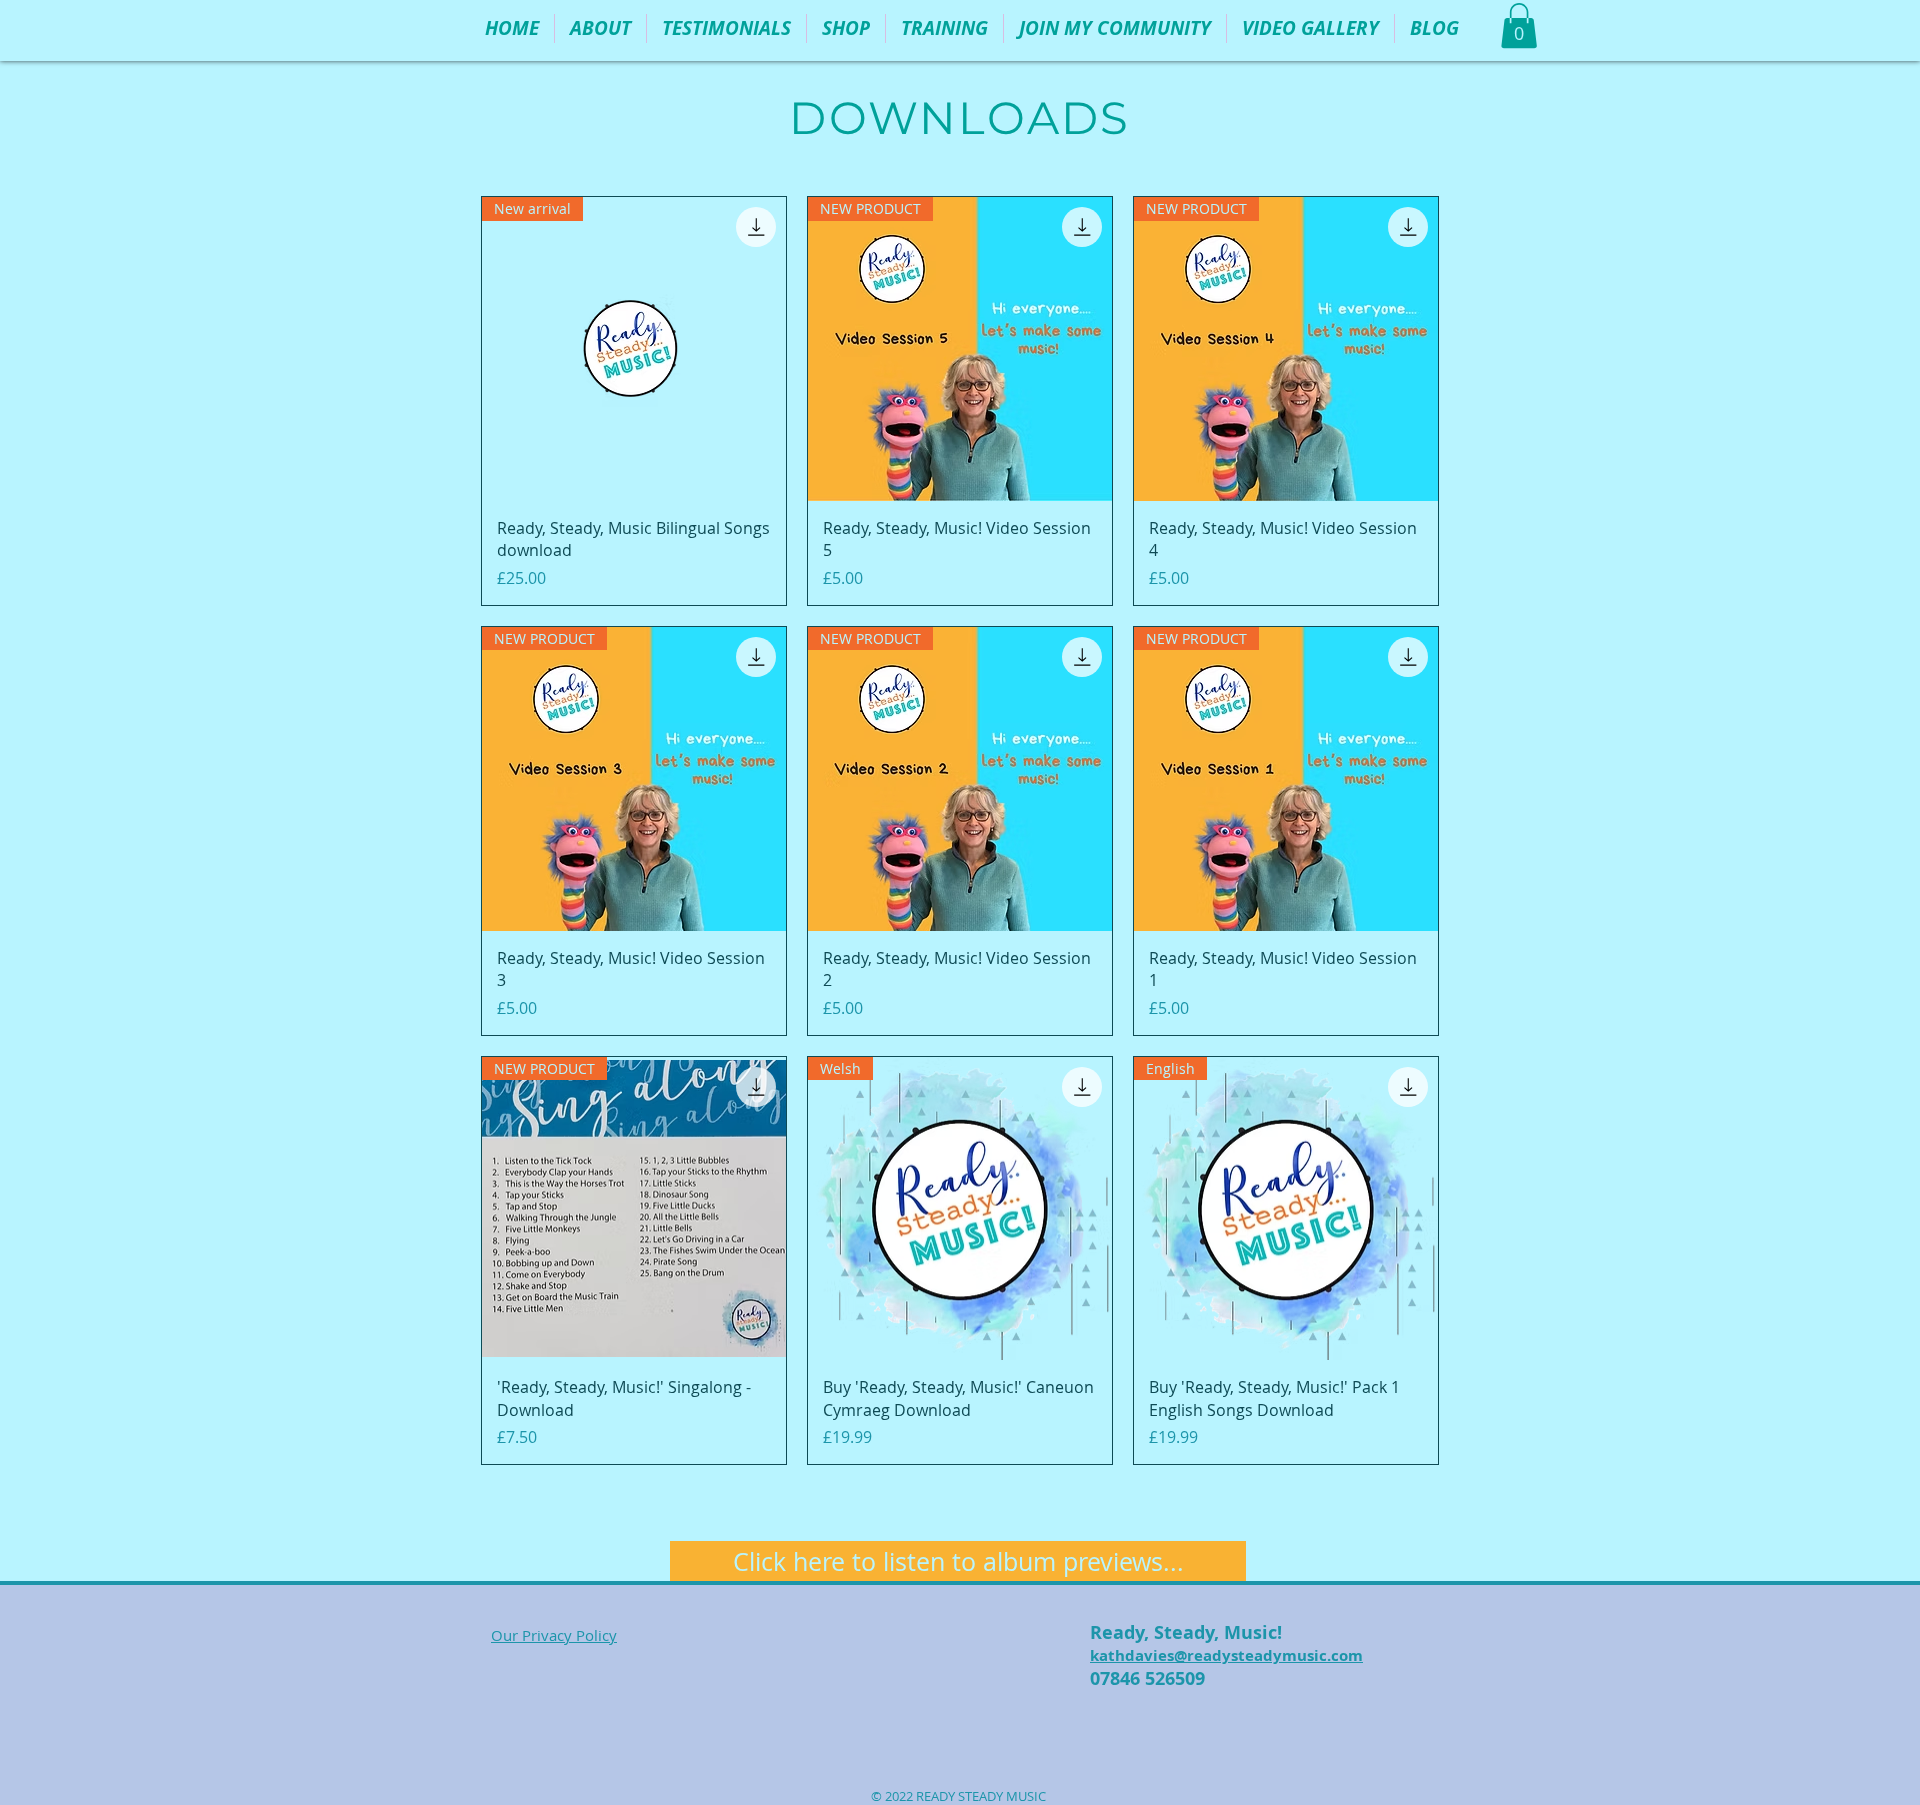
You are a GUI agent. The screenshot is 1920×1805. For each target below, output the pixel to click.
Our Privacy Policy (554, 1635)
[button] (846, 28)
